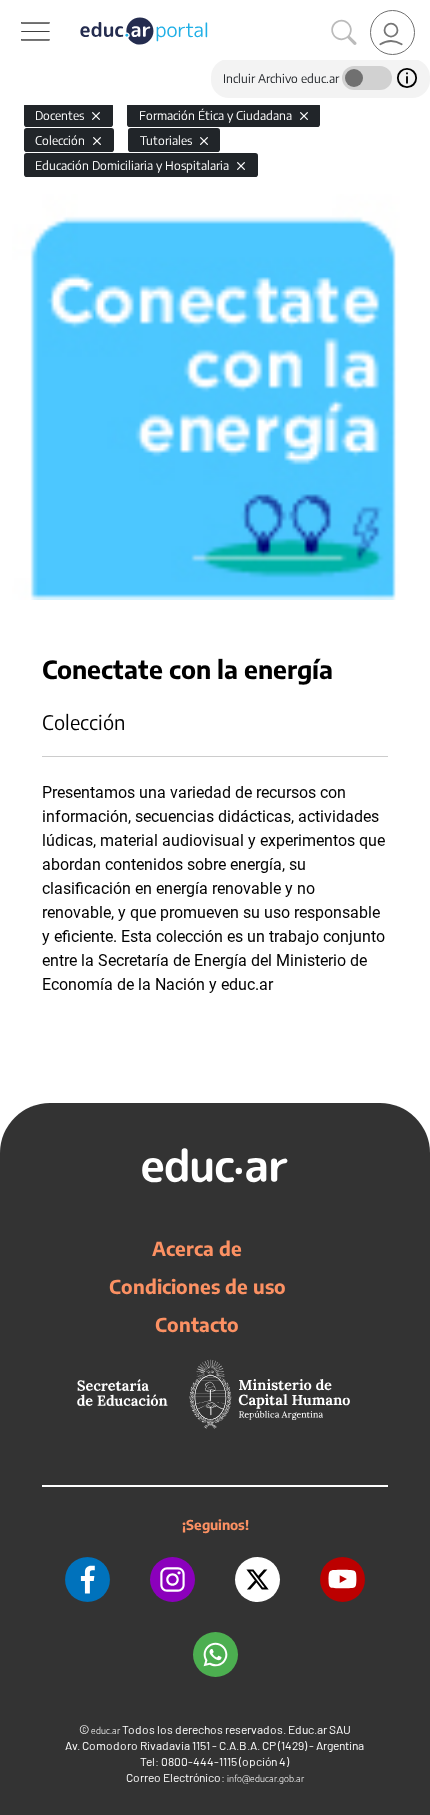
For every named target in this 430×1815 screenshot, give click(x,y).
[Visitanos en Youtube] (342, 1579)
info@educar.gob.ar (265, 1778)
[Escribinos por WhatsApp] (215, 1654)
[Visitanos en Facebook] (87, 1579)
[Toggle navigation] (18, 11)
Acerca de (197, 1248)
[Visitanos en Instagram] (172, 1579)
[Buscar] (344, 33)
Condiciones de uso (197, 1286)
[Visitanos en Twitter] (257, 1579)
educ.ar (105, 1730)
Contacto (197, 1324)
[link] (392, 32)
